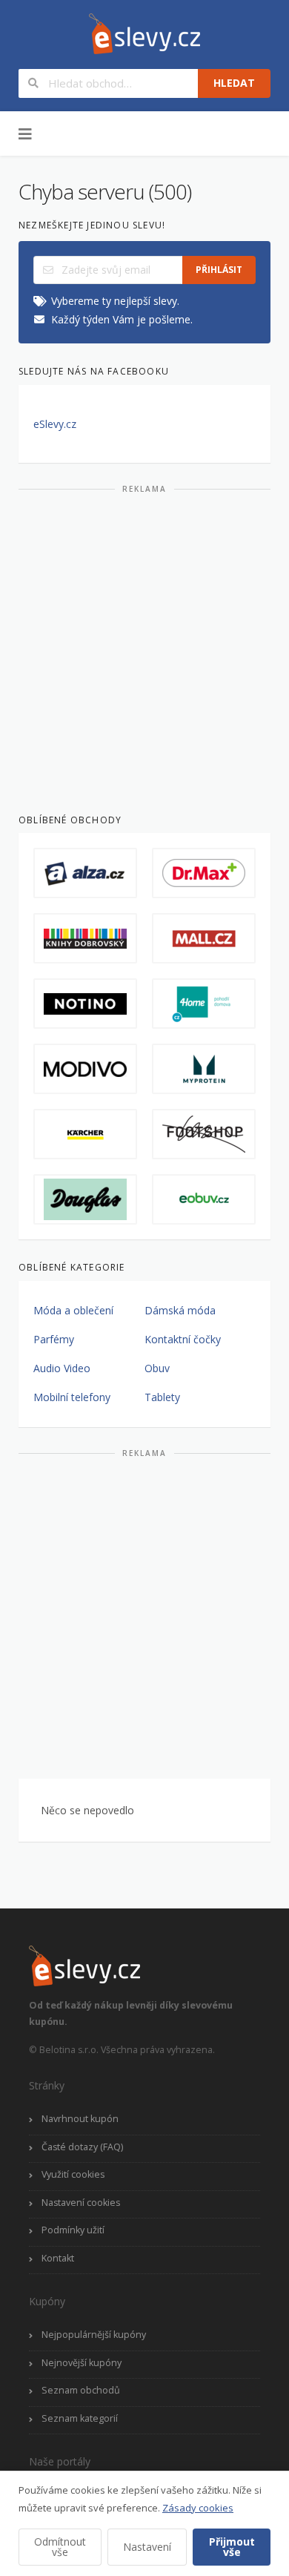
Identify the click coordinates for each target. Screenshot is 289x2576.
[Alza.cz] (85, 873)
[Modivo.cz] (85, 1069)
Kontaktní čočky (183, 1339)
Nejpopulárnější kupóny (94, 2335)
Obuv (157, 1368)
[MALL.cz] (204, 938)
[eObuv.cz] (204, 1199)
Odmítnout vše (60, 2547)
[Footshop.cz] (204, 1134)
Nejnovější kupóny (82, 2363)
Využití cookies (73, 2174)
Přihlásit (219, 270)
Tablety (162, 1397)
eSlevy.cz (55, 424)
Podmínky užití (73, 2230)
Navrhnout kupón (80, 2119)
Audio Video (62, 1368)
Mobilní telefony (72, 1397)
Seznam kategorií (80, 2418)
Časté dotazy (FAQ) (82, 2147)
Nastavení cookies (81, 2203)
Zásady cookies (198, 2508)
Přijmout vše (232, 2547)
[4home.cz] (204, 1004)
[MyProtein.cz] (204, 1069)
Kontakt (58, 2258)
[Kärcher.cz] (85, 1134)
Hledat (234, 83)
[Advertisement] (144, 648)
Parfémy (54, 1339)
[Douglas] (85, 1199)
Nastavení (147, 2547)
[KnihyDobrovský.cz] (85, 938)
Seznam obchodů (81, 2390)
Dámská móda (180, 1310)
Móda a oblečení (73, 1310)
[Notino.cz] (85, 1004)
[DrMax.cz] (204, 873)
